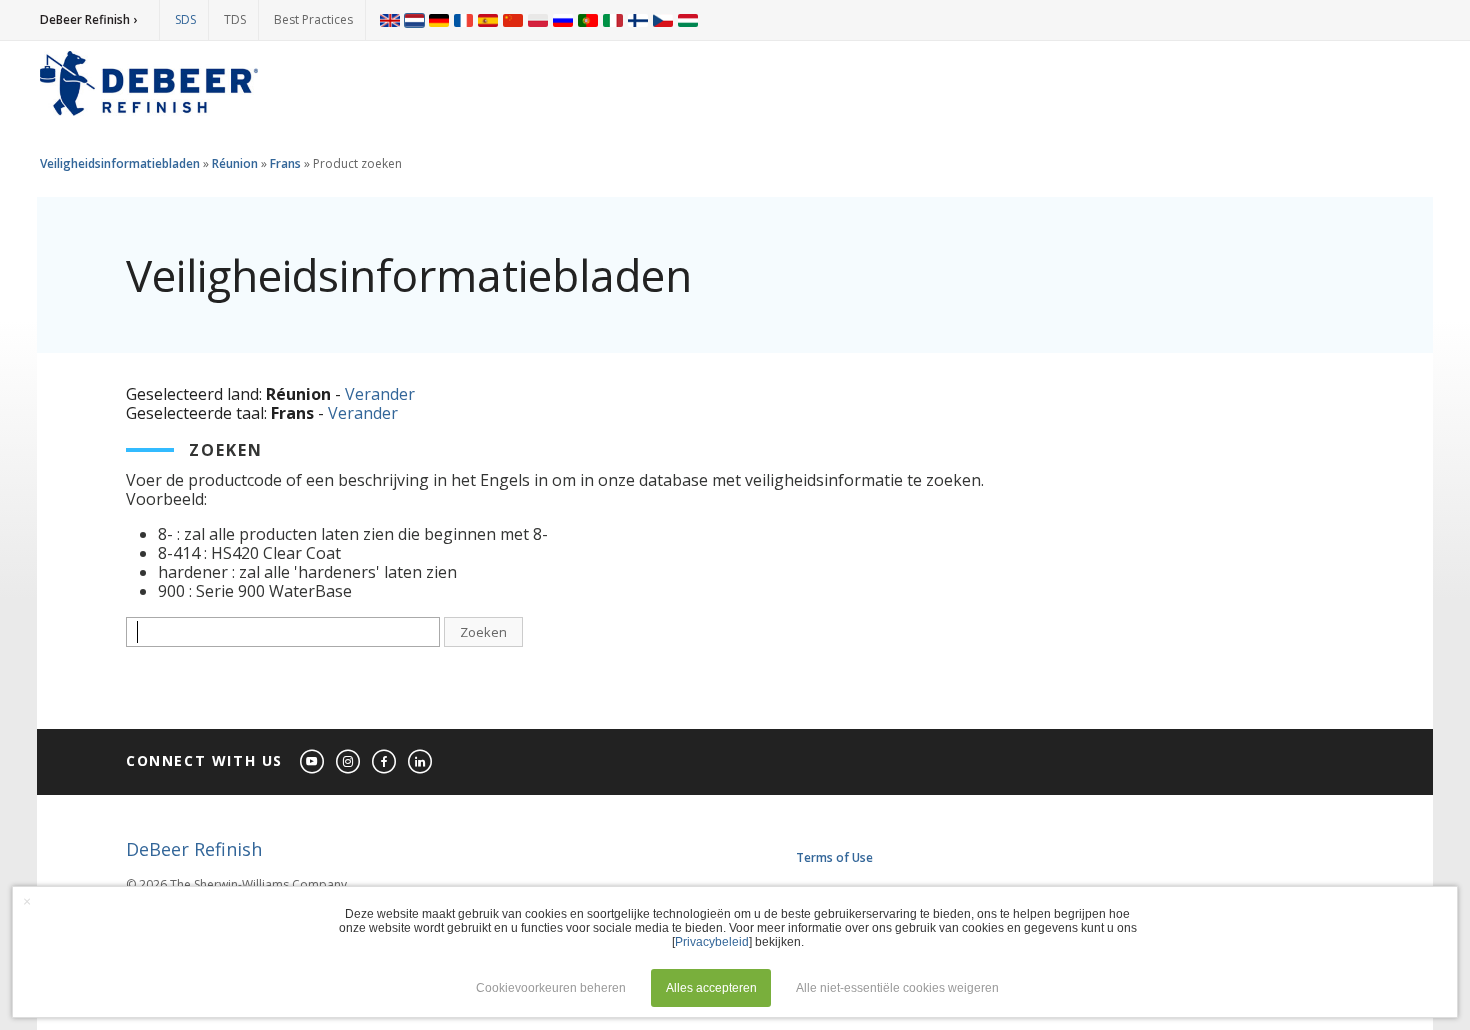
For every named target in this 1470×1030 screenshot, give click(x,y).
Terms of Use (834, 857)
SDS (185, 19)
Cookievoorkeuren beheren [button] (551, 988)
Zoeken (483, 632)
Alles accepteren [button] (711, 988)
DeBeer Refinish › (88, 19)
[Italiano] (613, 20)
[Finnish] (638, 20)
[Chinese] (513, 20)
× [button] (27, 901)
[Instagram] (349, 762)
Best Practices (313, 19)
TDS (235, 19)
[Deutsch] (439, 20)
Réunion (235, 163)
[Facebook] (385, 762)
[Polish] (538, 20)
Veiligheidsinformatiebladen (120, 163)
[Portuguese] (588, 20)
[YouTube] (313, 762)
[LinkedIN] (421, 762)
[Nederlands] (414, 20)
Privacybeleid (712, 942)
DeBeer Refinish (194, 849)
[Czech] (663, 20)
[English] (390, 20)
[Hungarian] (688, 20)
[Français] (464, 20)
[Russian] (563, 20)
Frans (287, 163)
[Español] (488, 20)
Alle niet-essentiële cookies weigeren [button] (897, 988)
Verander (380, 394)
